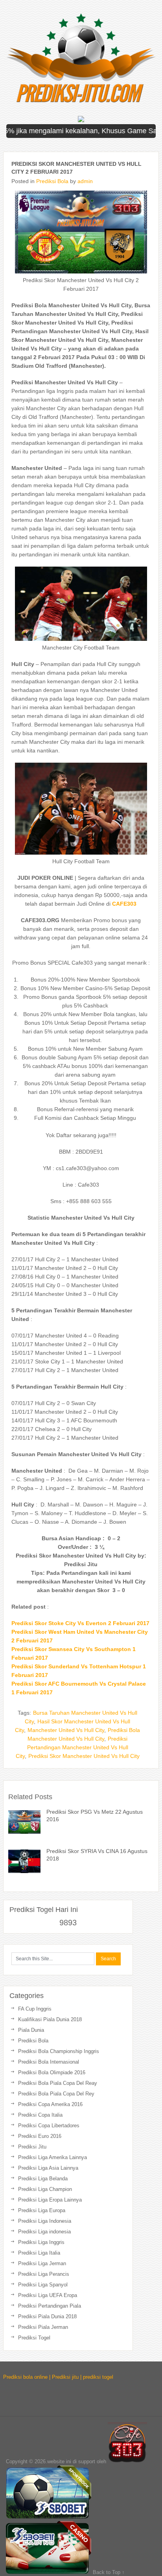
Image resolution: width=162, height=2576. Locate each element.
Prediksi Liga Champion (45, 2189)
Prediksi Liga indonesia (44, 2232)
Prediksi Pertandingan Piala (50, 2306)
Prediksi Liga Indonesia (45, 2221)
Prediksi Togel (34, 2338)
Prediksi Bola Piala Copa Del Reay (58, 2083)
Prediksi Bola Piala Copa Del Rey (56, 2094)
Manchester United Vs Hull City (66, 1730)
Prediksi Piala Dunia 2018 (47, 2316)
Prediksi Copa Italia (40, 2115)
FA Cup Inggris (35, 2009)
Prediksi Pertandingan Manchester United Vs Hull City (72, 1747)
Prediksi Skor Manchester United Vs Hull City (84, 1756)
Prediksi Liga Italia (39, 2253)
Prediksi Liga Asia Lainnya (48, 2168)
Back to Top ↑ (109, 2572)
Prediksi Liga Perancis (44, 2274)
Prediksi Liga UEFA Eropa (48, 2295)
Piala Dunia (31, 2030)
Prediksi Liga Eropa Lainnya (50, 2200)
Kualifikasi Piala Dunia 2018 (50, 2019)
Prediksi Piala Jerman (43, 2327)
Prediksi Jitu (32, 2147)
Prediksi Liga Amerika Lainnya (52, 2157)
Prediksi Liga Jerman (42, 2263)
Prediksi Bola (52, 181)
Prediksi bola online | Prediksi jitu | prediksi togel (58, 2377)
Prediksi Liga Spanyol (43, 2285)
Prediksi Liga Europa (42, 2210)
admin (85, 181)
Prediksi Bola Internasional (49, 2062)
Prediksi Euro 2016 (40, 2136)
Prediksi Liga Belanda (43, 2179)
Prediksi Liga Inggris (41, 2242)
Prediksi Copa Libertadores (49, 2126)
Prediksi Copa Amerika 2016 (50, 2104)
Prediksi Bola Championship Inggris (59, 2051)
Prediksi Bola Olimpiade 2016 (52, 2072)
